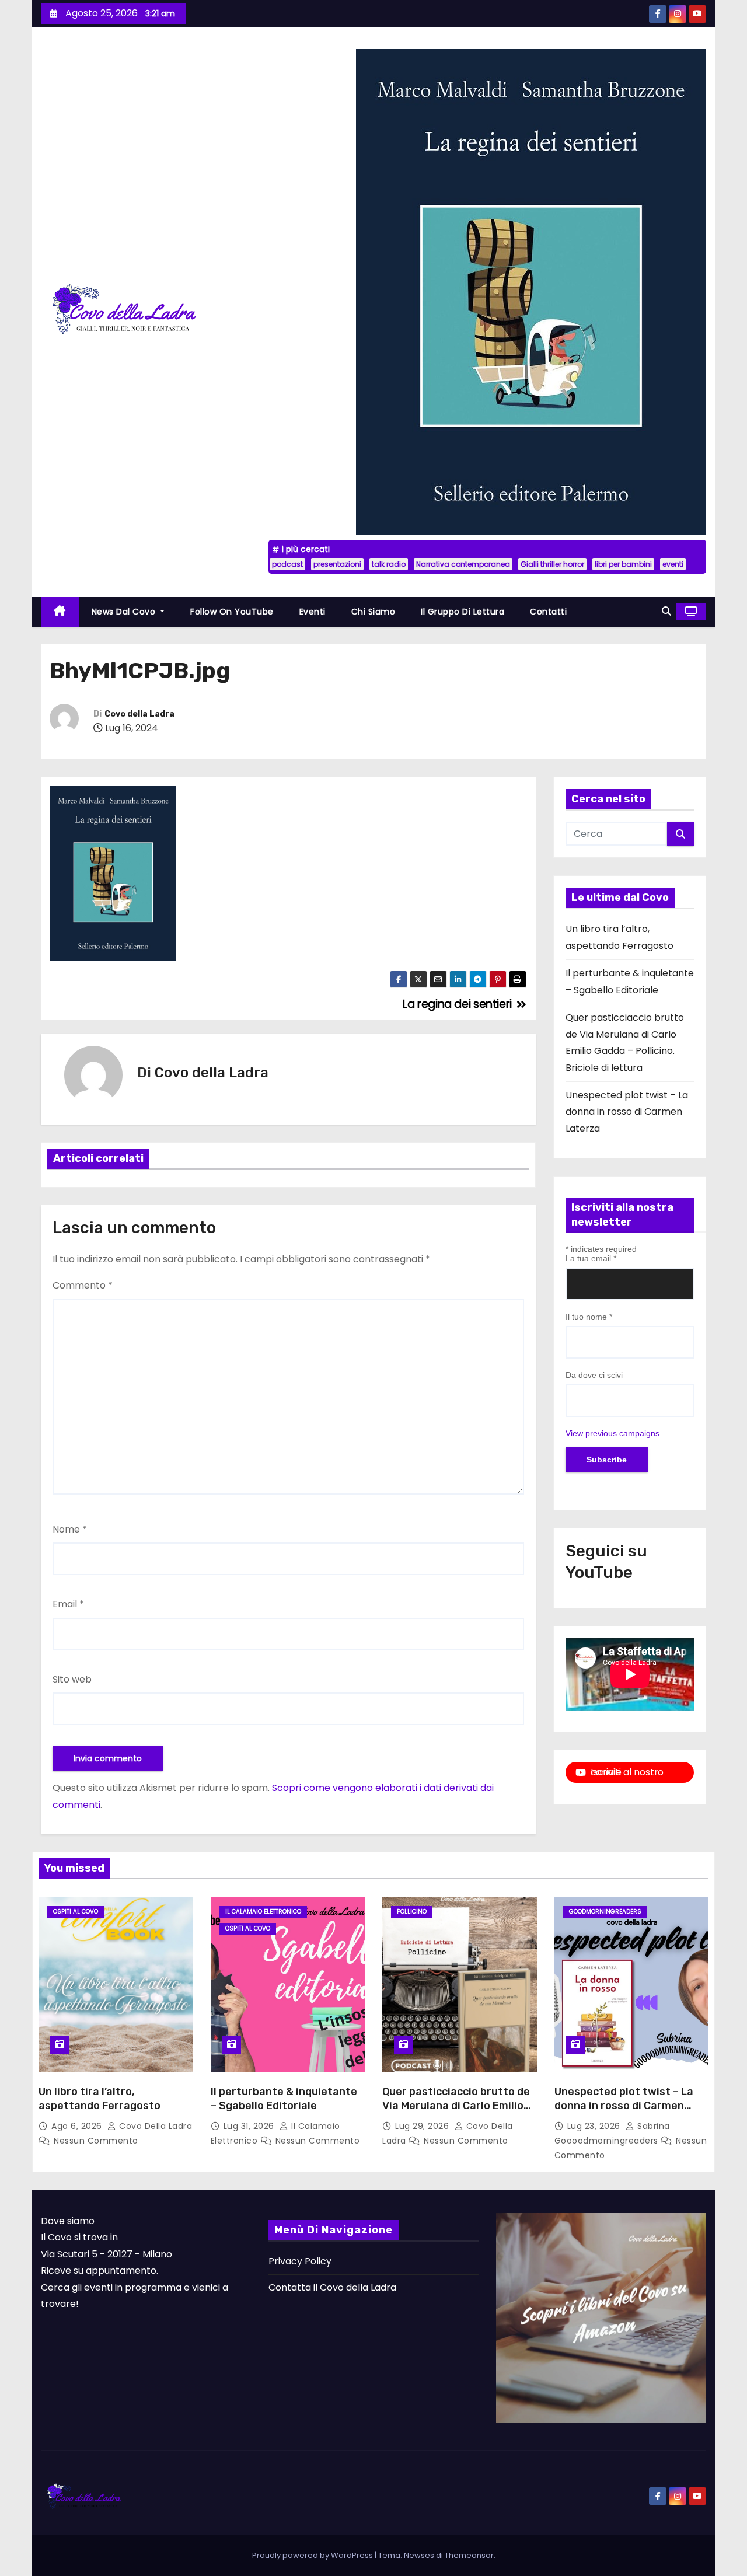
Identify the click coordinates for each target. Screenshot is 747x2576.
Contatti (548, 612)
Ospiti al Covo (76, 1912)
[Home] (60, 612)
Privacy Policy (300, 2261)
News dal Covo (125, 612)
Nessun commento (96, 2141)
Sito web (72, 1679)
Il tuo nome (589, 1317)
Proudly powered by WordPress (313, 2555)
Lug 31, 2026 (250, 2126)
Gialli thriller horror (552, 564)
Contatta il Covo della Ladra (332, 2287)
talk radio (389, 564)
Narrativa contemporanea (463, 564)
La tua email (591, 1258)
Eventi (313, 612)
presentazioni (337, 564)
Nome (70, 1529)
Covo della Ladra (139, 714)
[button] (666, 611)
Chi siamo (373, 612)
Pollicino (412, 1912)
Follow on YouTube (232, 612)
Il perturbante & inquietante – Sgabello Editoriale (284, 2099)
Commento (83, 1285)
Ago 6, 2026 (78, 2126)
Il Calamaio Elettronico (263, 1912)
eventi (673, 564)
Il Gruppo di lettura (462, 612)
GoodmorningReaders (605, 1912)
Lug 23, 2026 (595, 2126)
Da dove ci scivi (594, 1375)
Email (68, 1604)
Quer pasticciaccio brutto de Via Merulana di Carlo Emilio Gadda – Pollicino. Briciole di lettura (456, 2113)
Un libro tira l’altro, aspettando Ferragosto (100, 2099)
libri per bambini (623, 564)
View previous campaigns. (614, 1433)
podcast (287, 564)
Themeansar (469, 2555)
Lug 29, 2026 (423, 2126)
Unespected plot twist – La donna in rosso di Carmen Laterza (627, 1112)
